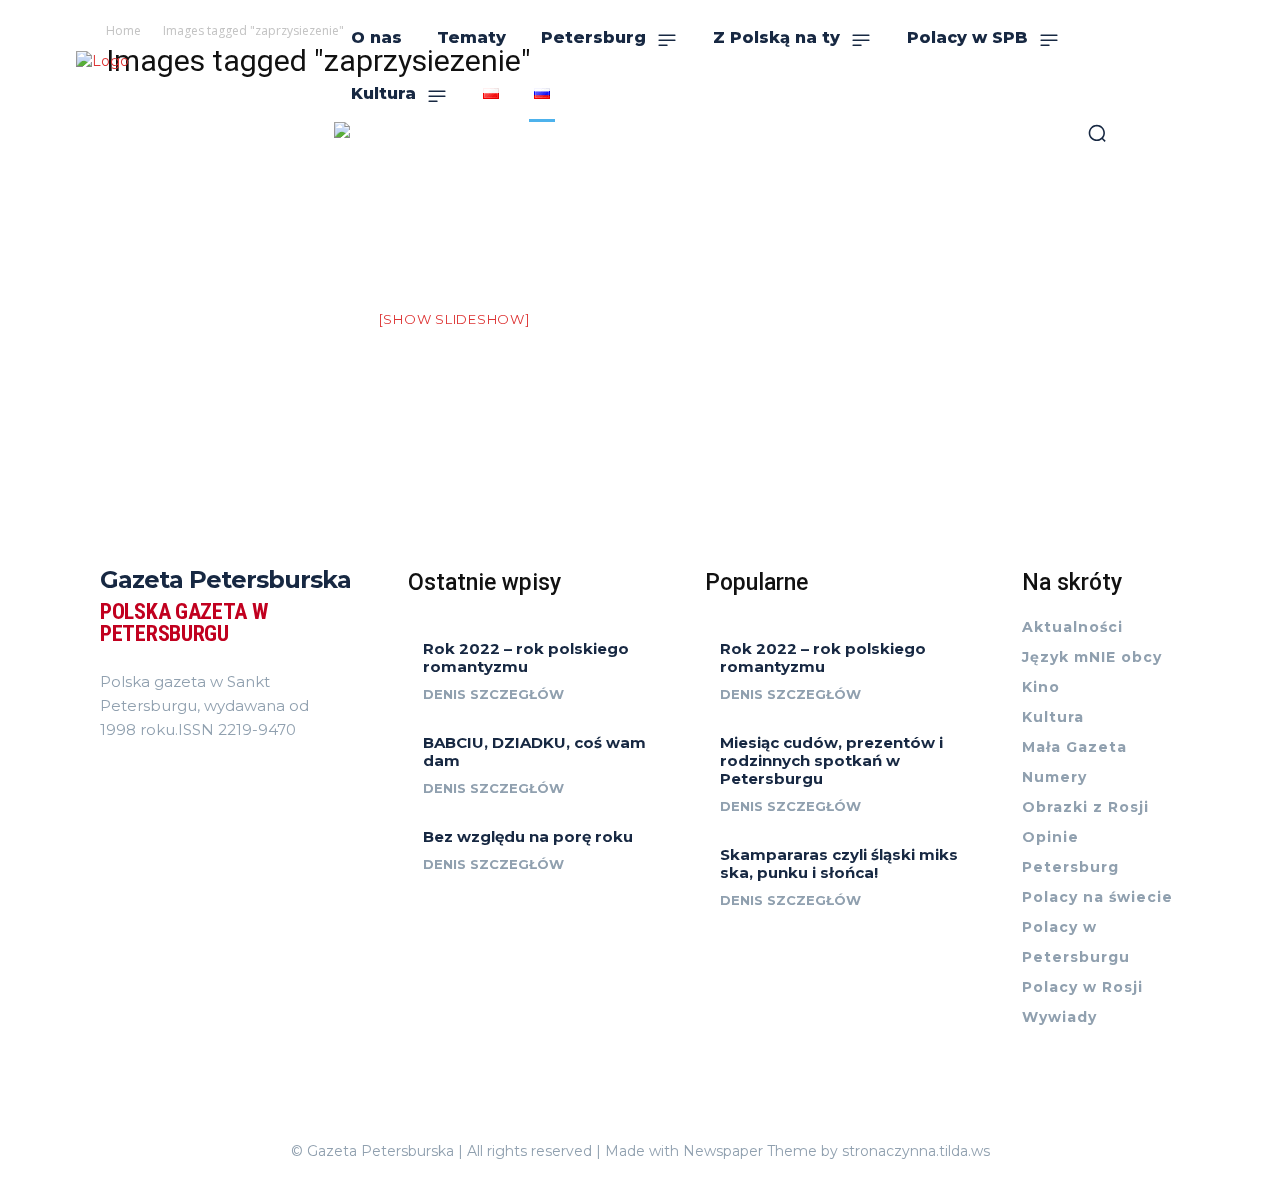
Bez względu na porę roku (528, 836)
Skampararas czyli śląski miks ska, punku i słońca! (839, 863)
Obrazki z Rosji (1085, 807)
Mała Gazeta (1074, 747)
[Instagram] (116, 773)
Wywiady (1059, 1017)
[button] (1097, 133)
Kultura (1053, 717)
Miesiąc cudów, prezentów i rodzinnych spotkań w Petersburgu (831, 760)
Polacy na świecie (1097, 897)
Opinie (1050, 837)
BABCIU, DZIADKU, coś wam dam (534, 751)
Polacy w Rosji (1082, 987)
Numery (1054, 777)
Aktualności (1072, 627)
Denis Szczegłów (493, 694)
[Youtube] (138, 773)
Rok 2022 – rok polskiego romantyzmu (526, 657)
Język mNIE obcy (1092, 657)
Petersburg (1070, 867)
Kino (1041, 687)
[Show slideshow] (454, 319)
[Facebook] (105, 773)
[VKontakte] (127, 773)
